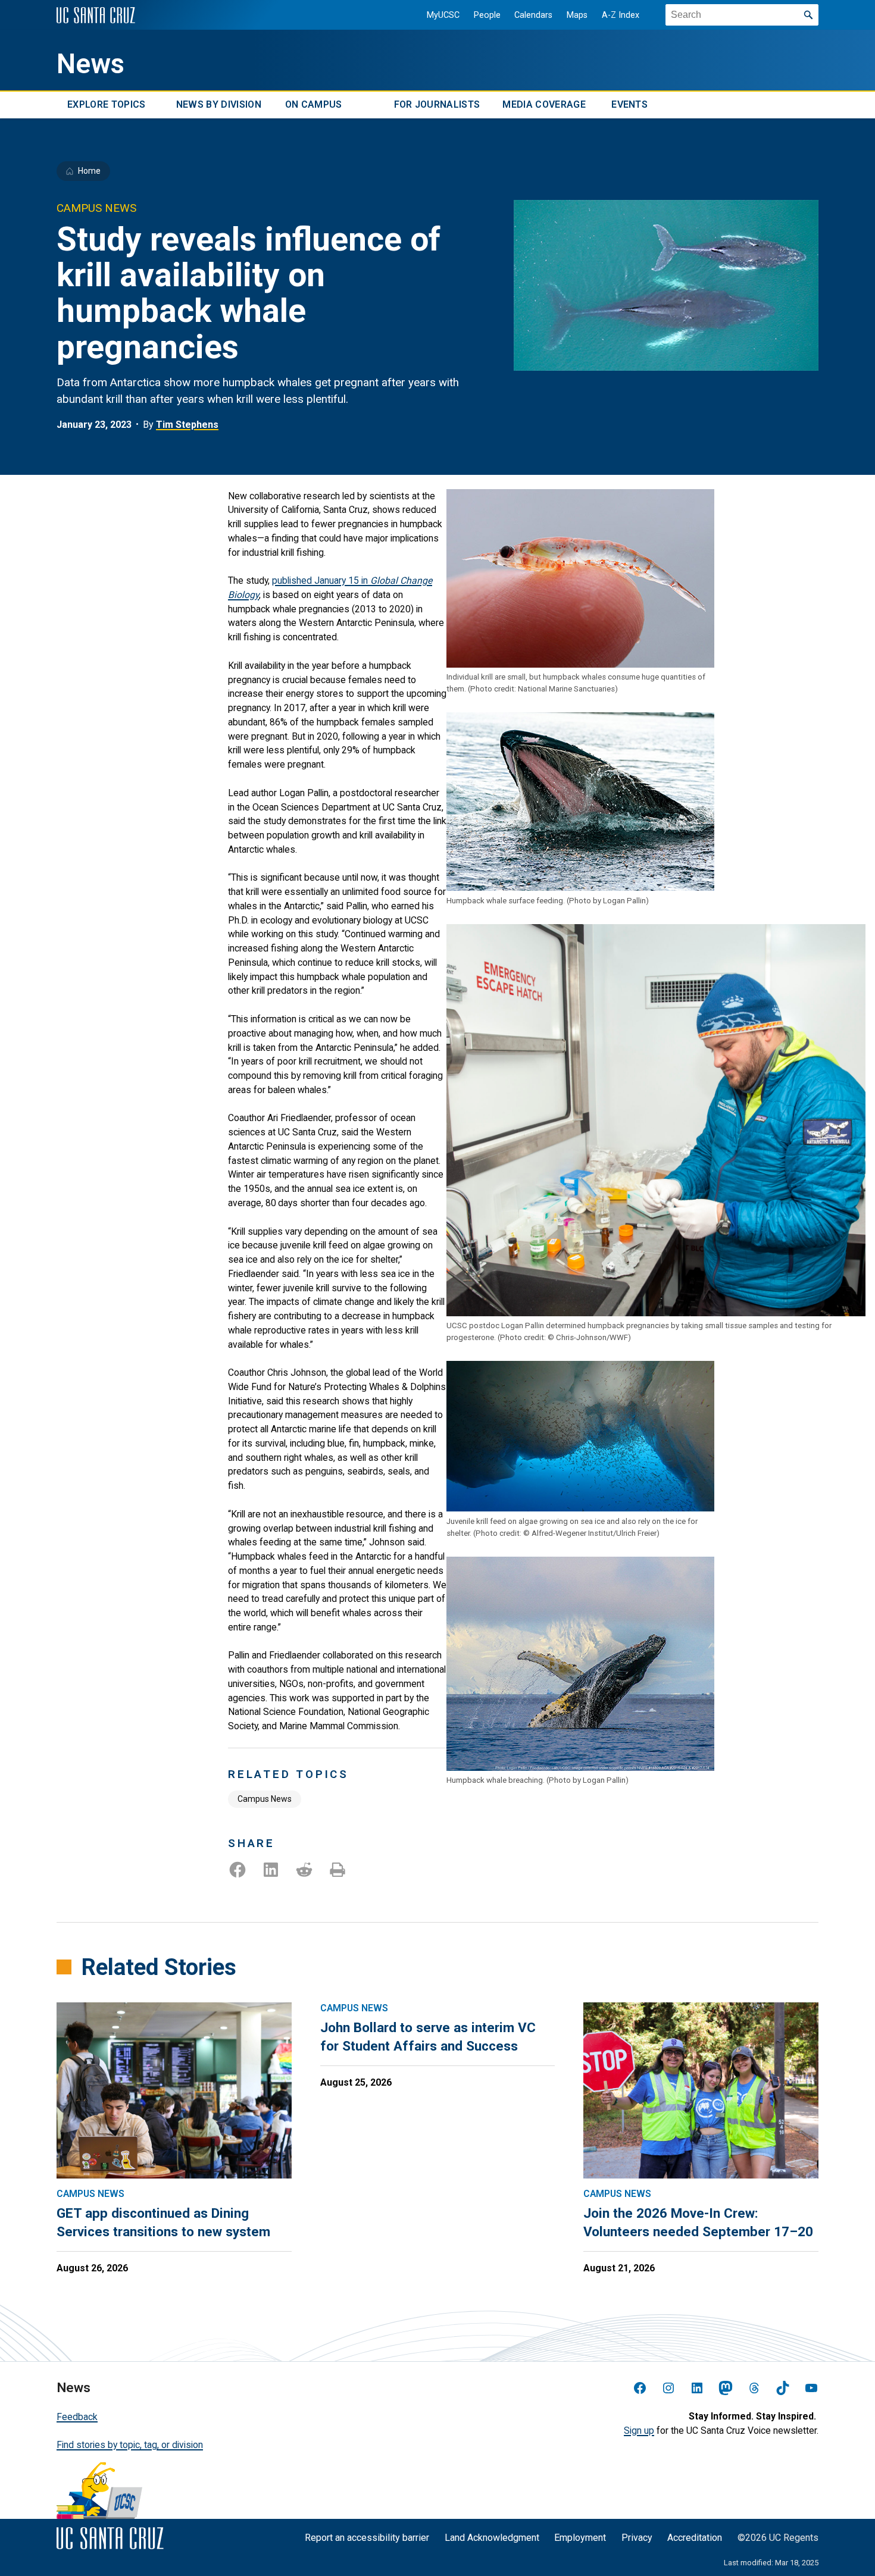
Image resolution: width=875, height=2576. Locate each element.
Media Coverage (544, 105)
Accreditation (695, 2538)
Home (89, 171)
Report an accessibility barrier (367, 2538)
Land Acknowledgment (492, 2538)
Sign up (639, 2431)
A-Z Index (621, 15)
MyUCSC (443, 15)
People (487, 15)
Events (629, 105)
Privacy (637, 2538)
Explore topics (106, 105)
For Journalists (437, 105)
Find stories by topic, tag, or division (130, 2445)
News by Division (219, 105)
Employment (580, 2538)
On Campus (314, 105)
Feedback (77, 2417)
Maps (577, 15)
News (90, 64)
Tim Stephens (187, 425)
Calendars (533, 15)
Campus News (265, 1799)
